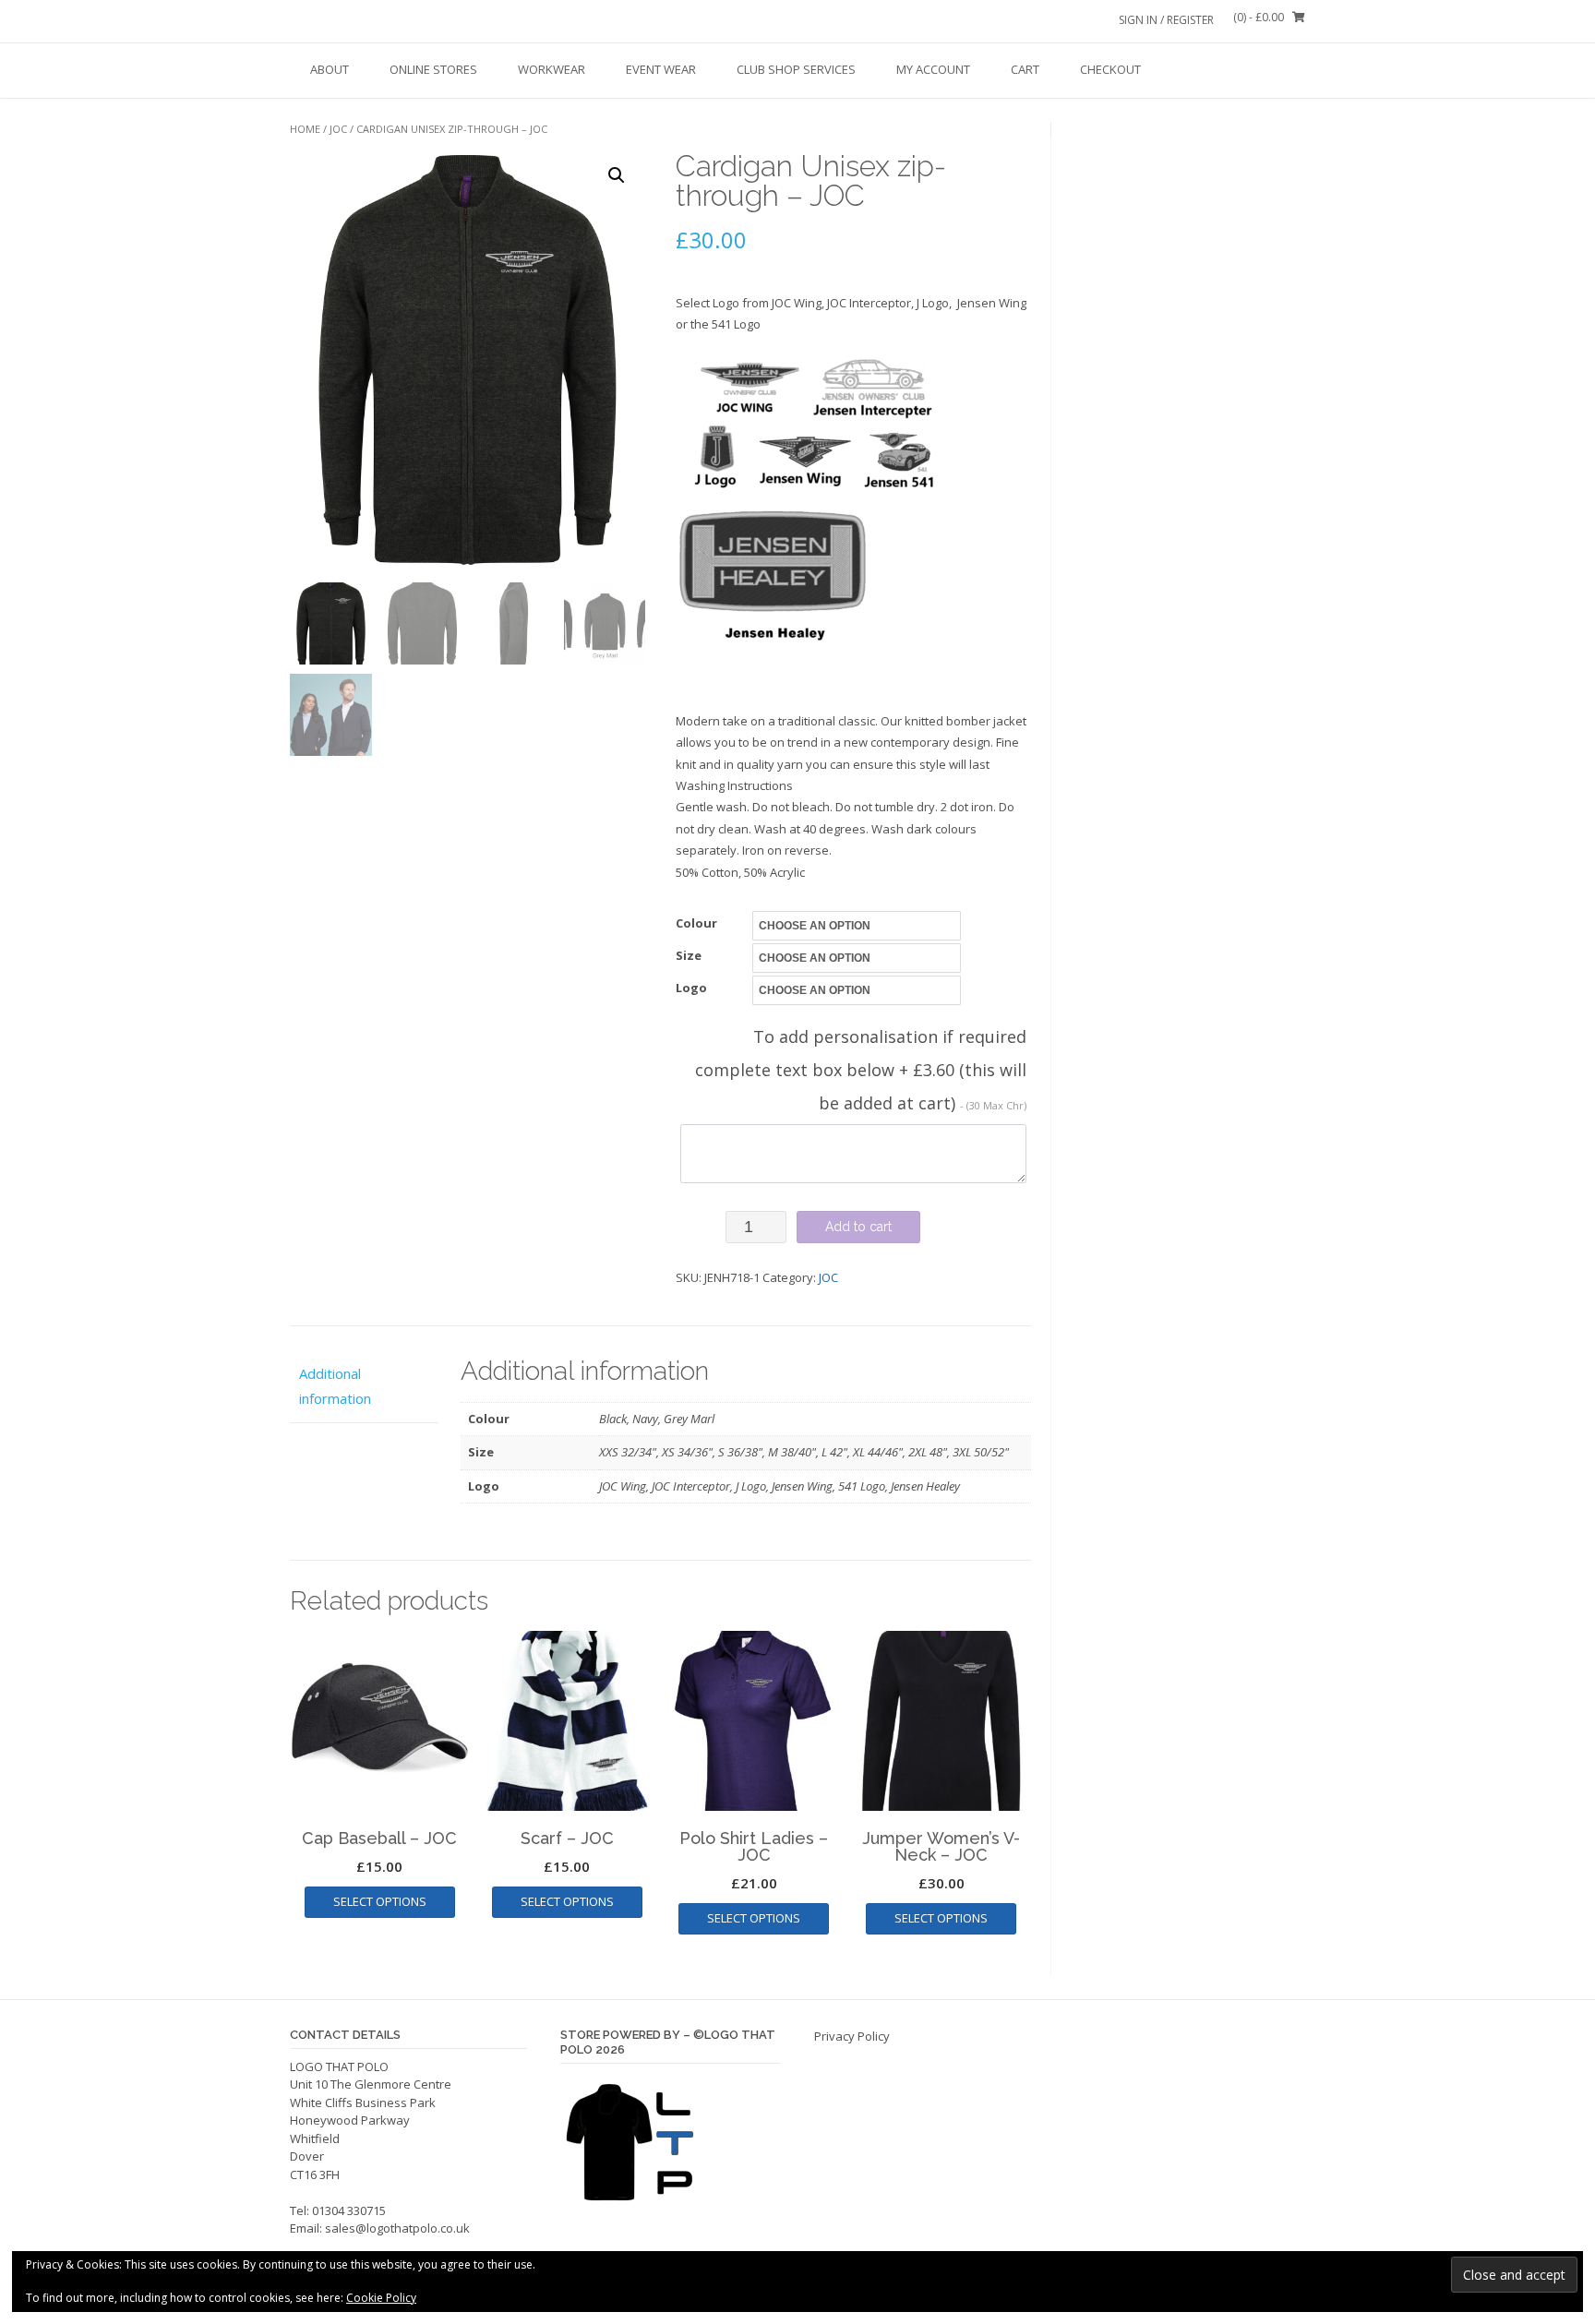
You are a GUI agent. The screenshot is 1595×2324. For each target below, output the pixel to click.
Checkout (1110, 69)
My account (933, 69)
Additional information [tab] (335, 1386)
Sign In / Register (1166, 20)
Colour (696, 923)
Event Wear (661, 69)
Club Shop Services (796, 69)
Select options (380, 1901)
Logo (691, 988)
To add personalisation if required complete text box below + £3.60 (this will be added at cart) (861, 1070)
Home (305, 129)
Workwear (552, 69)
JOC (338, 129)
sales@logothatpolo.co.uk (397, 2228)
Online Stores (433, 69)
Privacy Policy (852, 2036)
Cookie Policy (381, 2298)
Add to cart (858, 1227)
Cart (1025, 69)
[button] (617, 175)
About (330, 69)
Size (689, 955)
